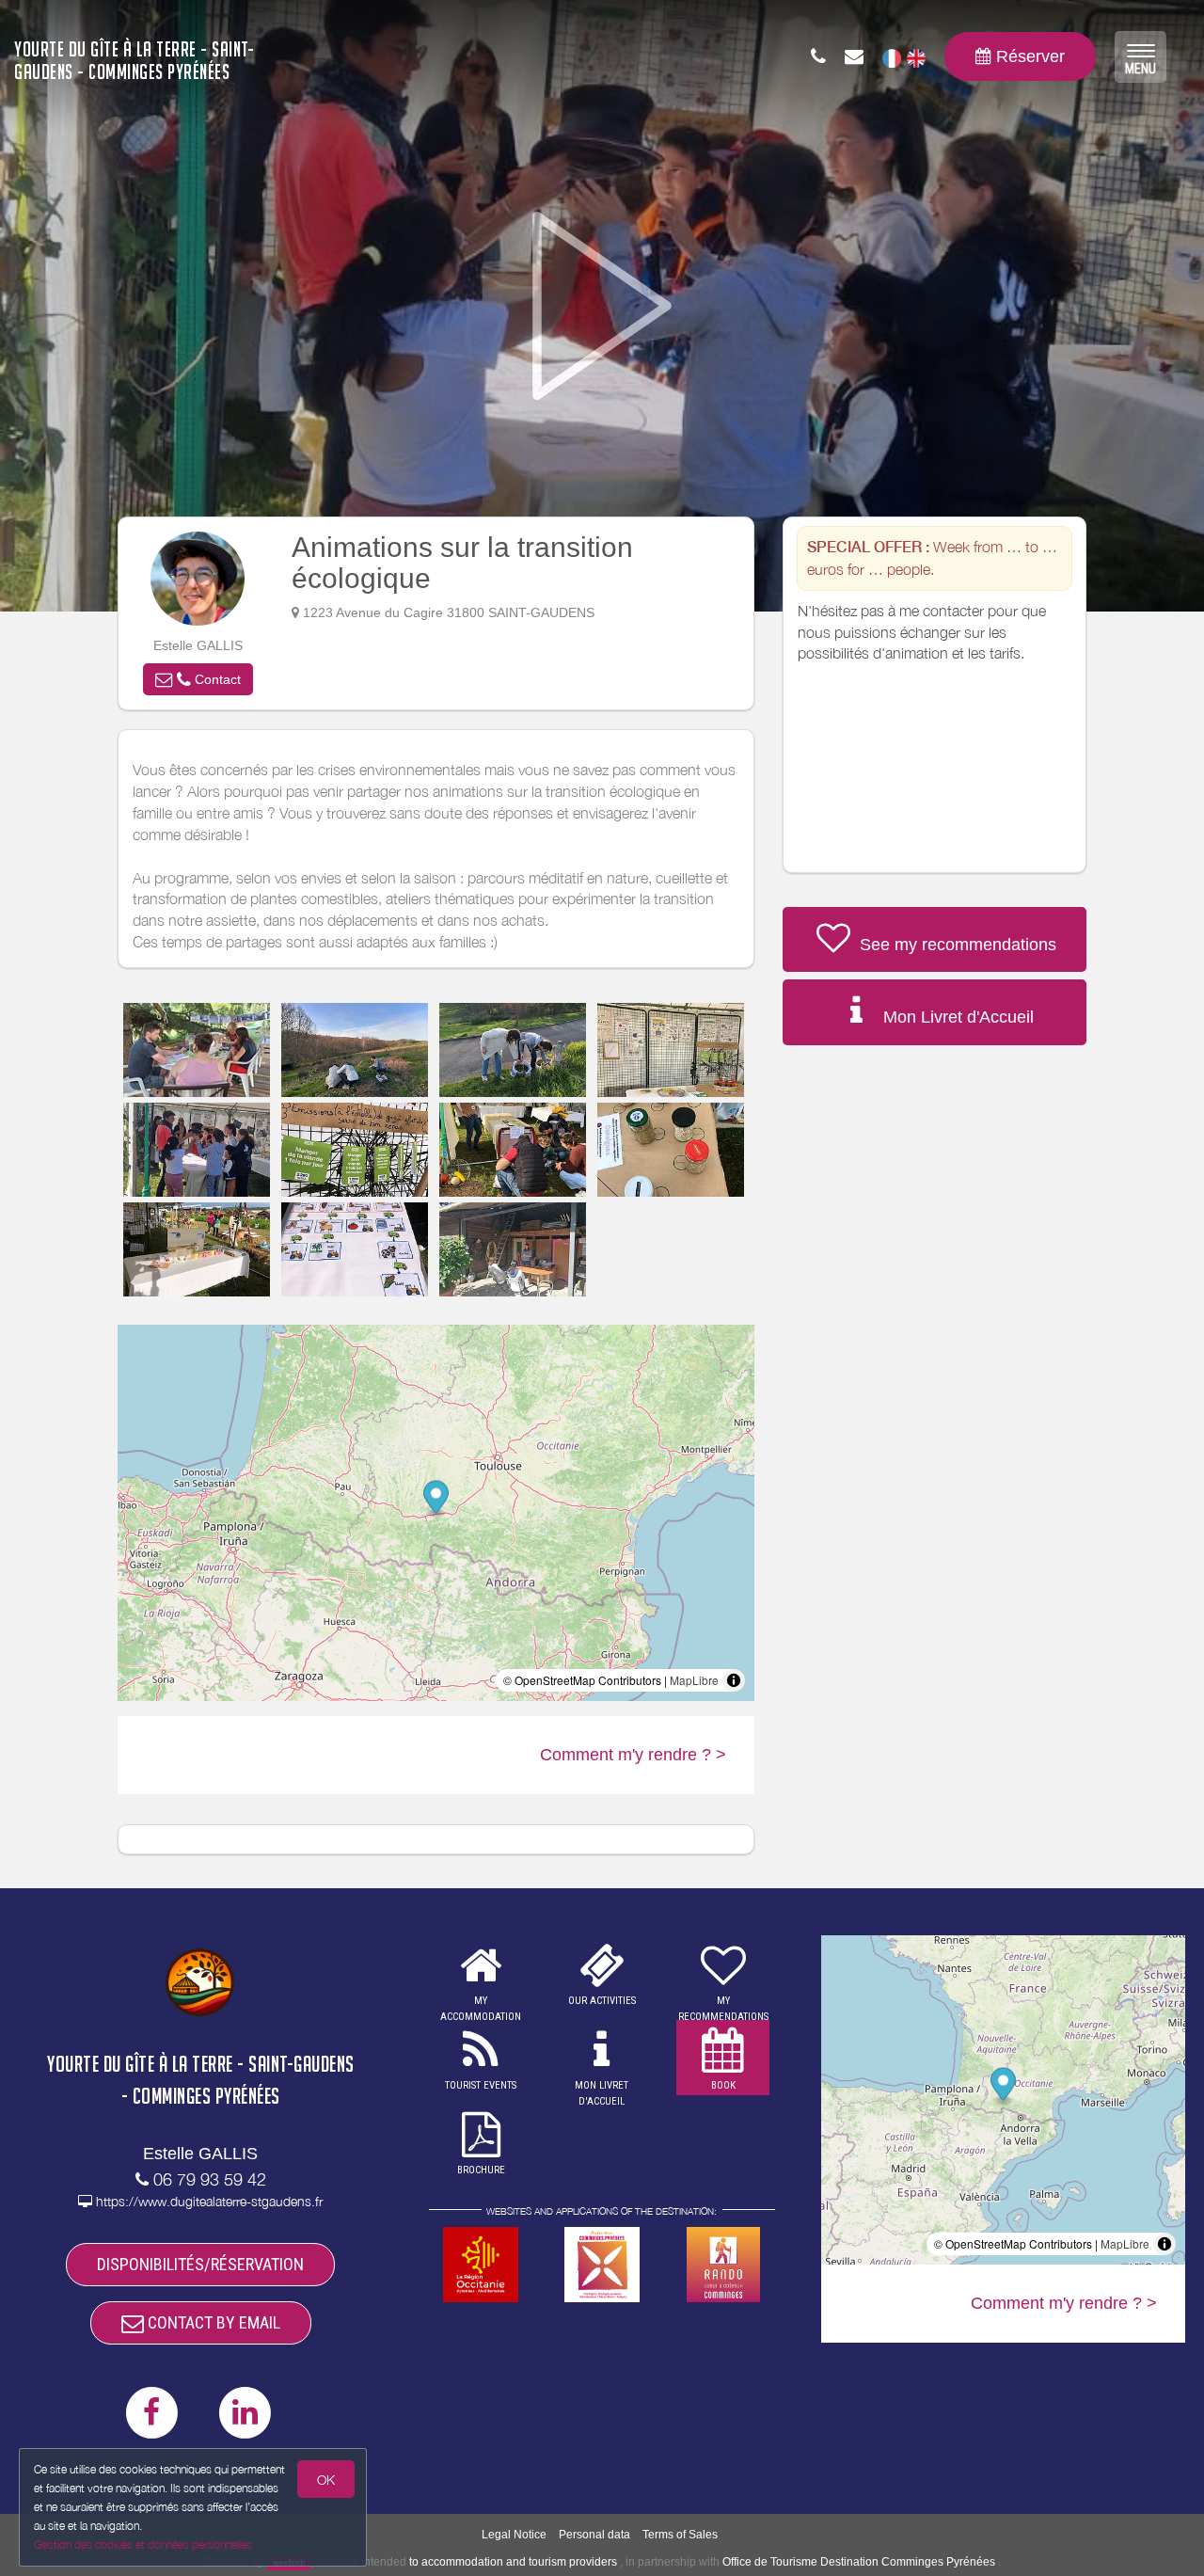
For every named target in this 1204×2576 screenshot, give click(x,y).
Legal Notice (514, 2535)
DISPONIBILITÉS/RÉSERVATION (200, 2264)
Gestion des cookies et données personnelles (143, 2544)
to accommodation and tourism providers (513, 2562)
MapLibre (694, 1680)
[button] (198, 679)
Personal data (594, 2535)
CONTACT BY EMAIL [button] (212, 2322)
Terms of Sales (680, 2535)
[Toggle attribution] (734, 1680)
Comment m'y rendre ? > (633, 1755)
